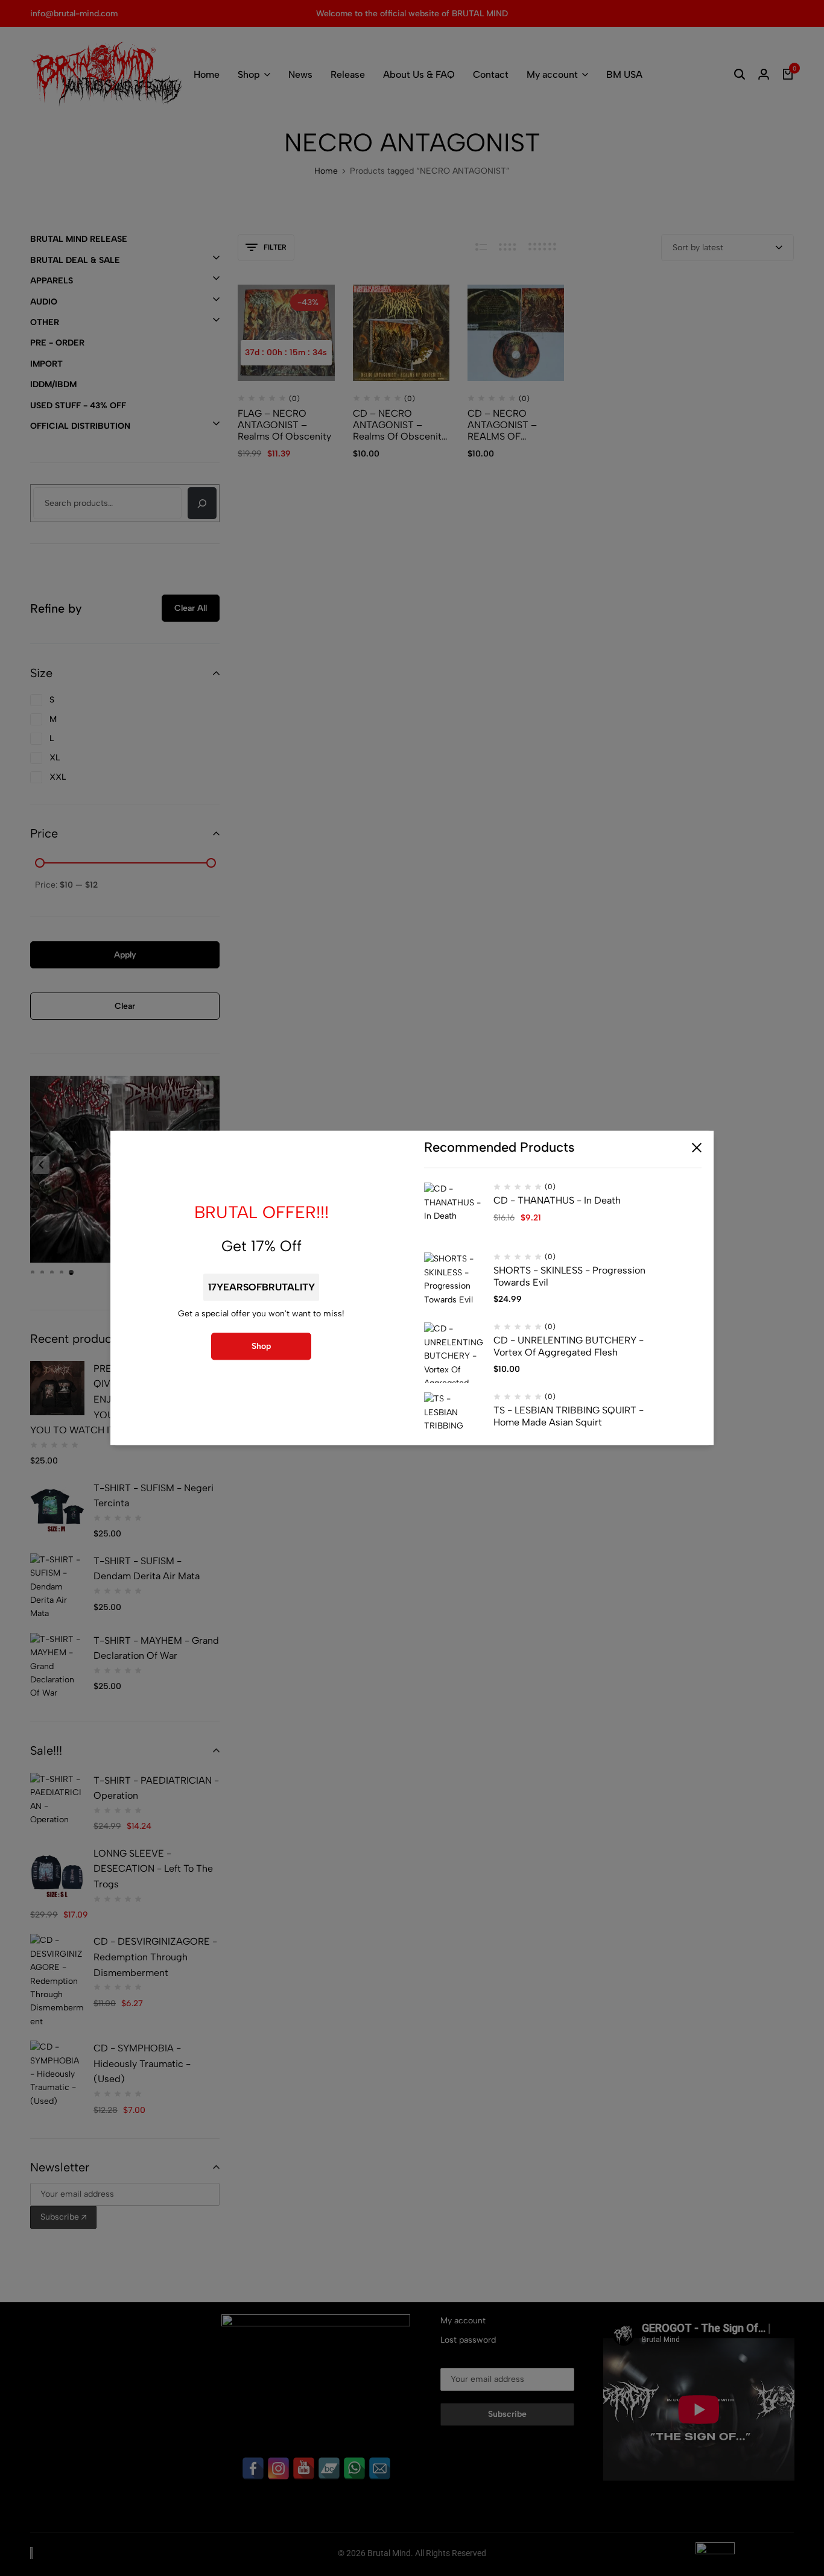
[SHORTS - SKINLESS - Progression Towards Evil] (454, 1283)
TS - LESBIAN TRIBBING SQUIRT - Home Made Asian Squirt (569, 1416)
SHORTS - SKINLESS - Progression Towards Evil (569, 1277)
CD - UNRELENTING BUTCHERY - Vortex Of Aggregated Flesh (569, 1346)
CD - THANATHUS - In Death (557, 1201)
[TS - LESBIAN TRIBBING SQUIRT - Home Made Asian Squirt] (454, 1423)
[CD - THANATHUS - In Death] (454, 1213)
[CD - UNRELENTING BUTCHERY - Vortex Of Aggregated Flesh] (454, 1353)
